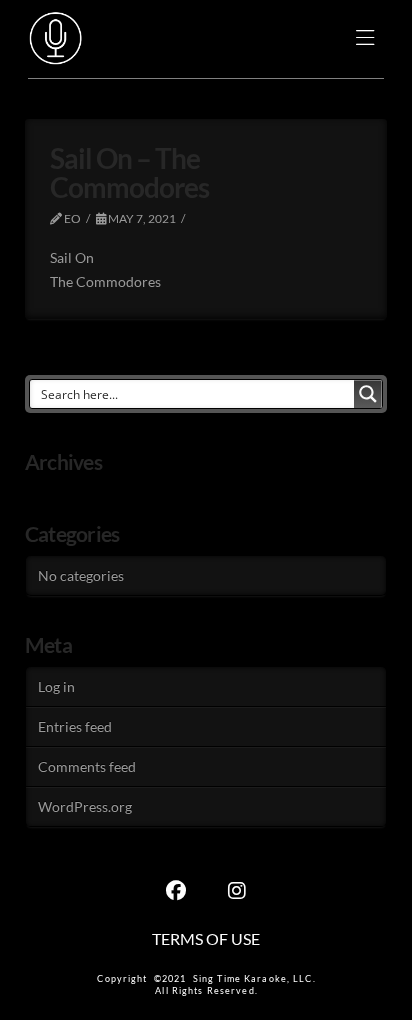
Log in (56, 686)
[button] (365, 39)
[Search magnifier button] (368, 394)
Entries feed (75, 726)
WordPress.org (85, 806)
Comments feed (87, 766)
